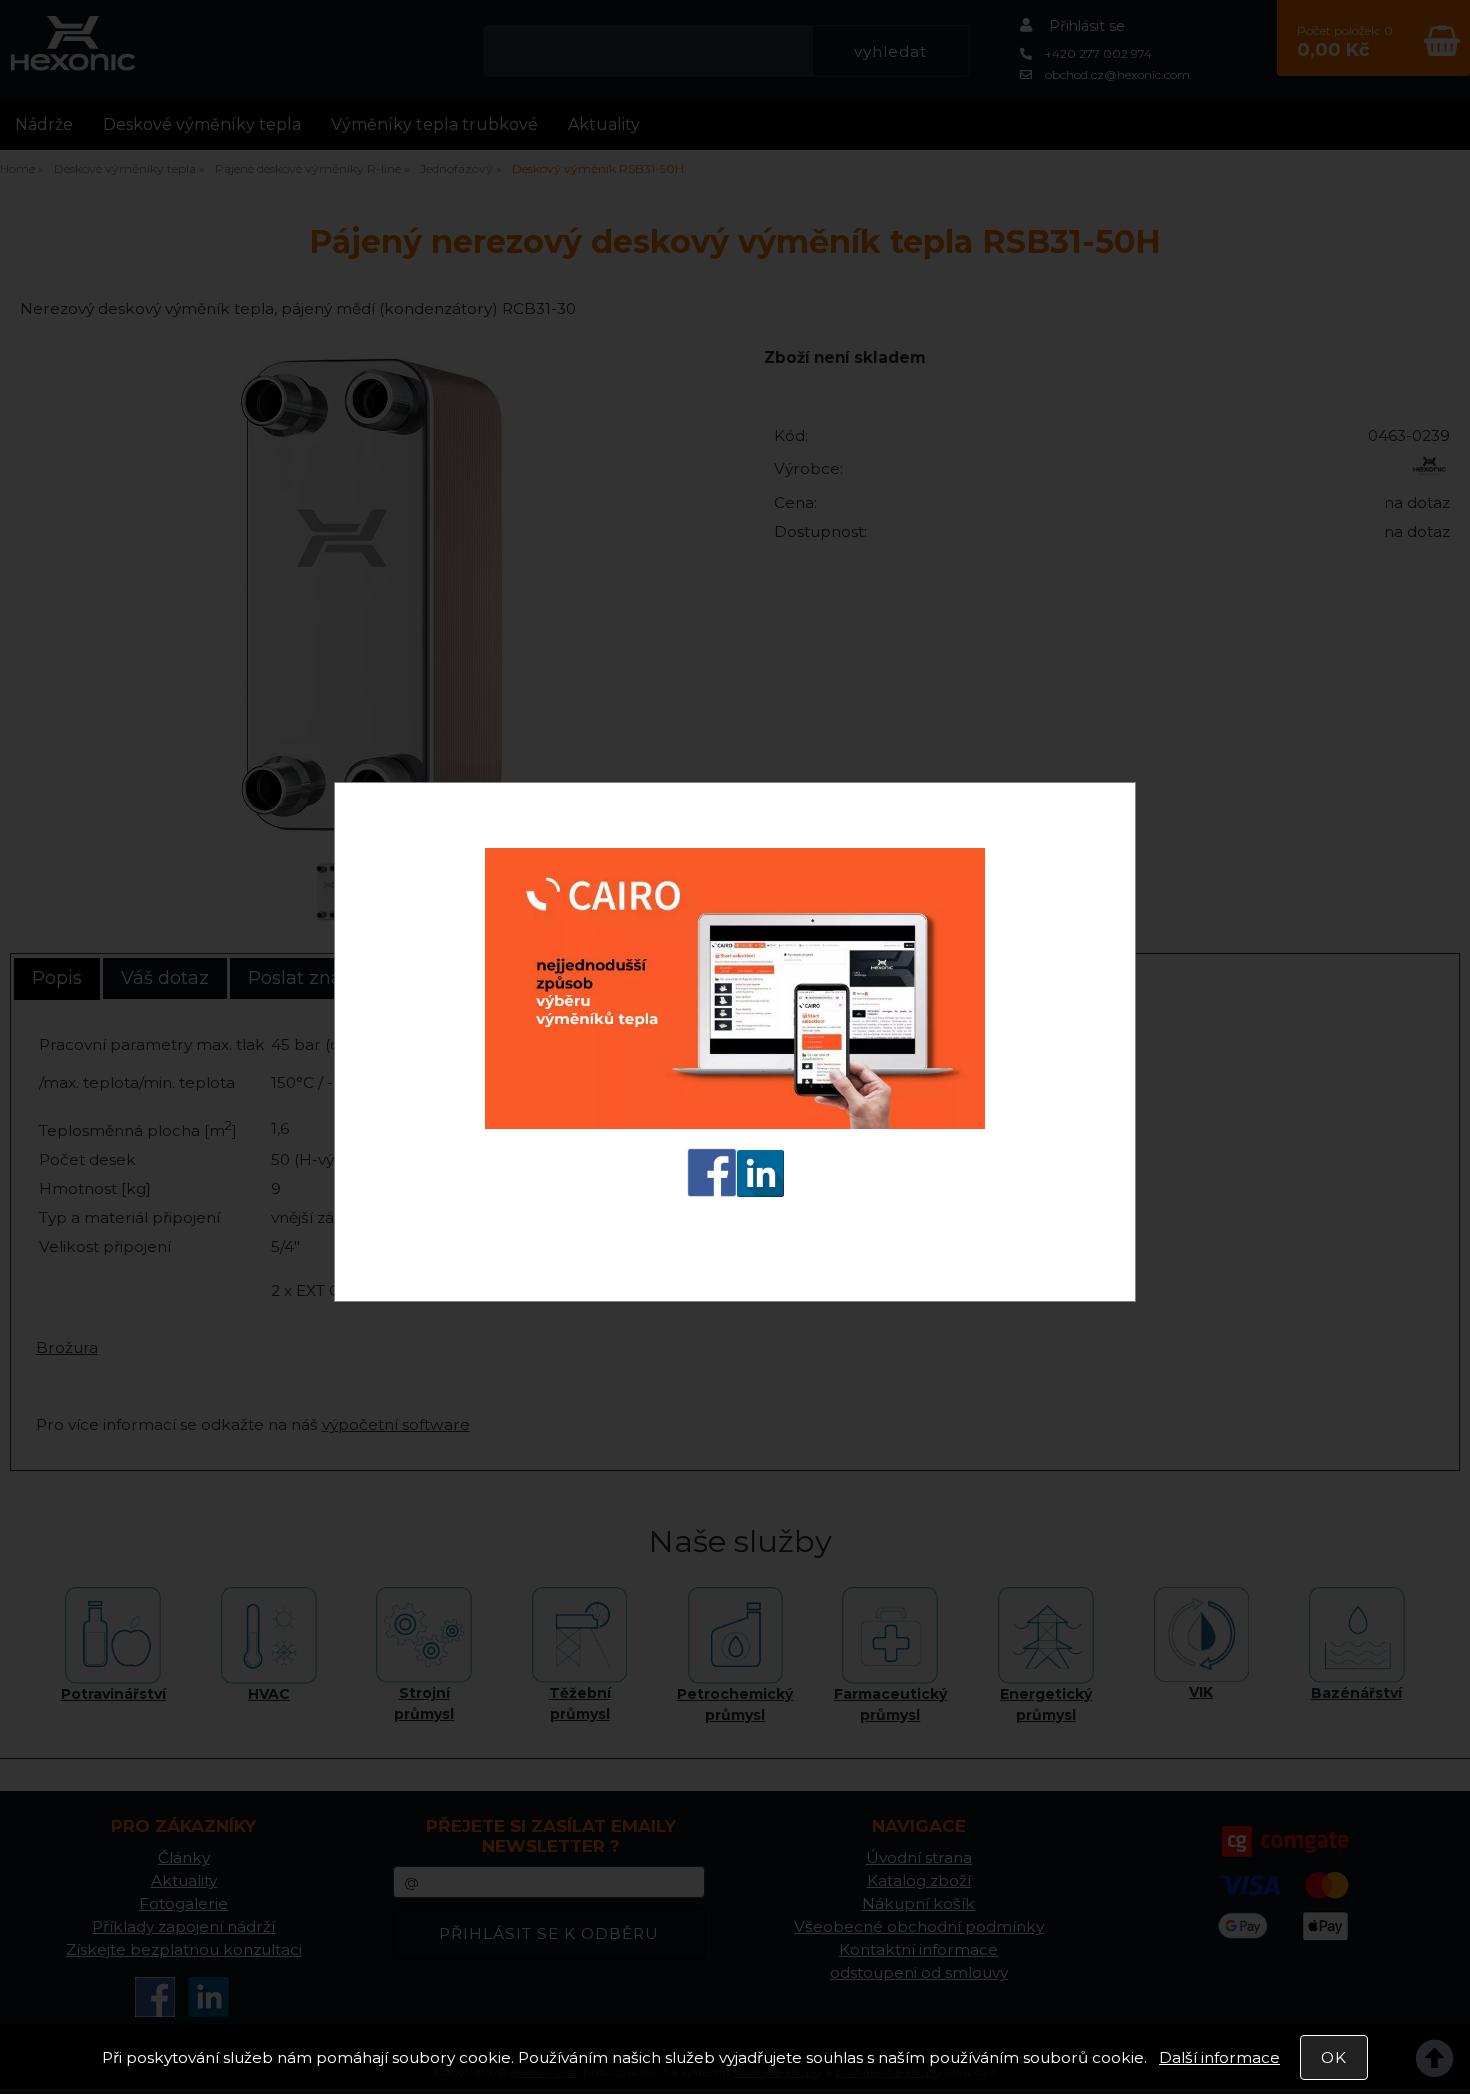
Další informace (1219, 2057)
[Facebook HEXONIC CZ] (712, 1196)
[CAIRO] (735, 1128)
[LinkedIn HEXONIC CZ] (760, 1196)
